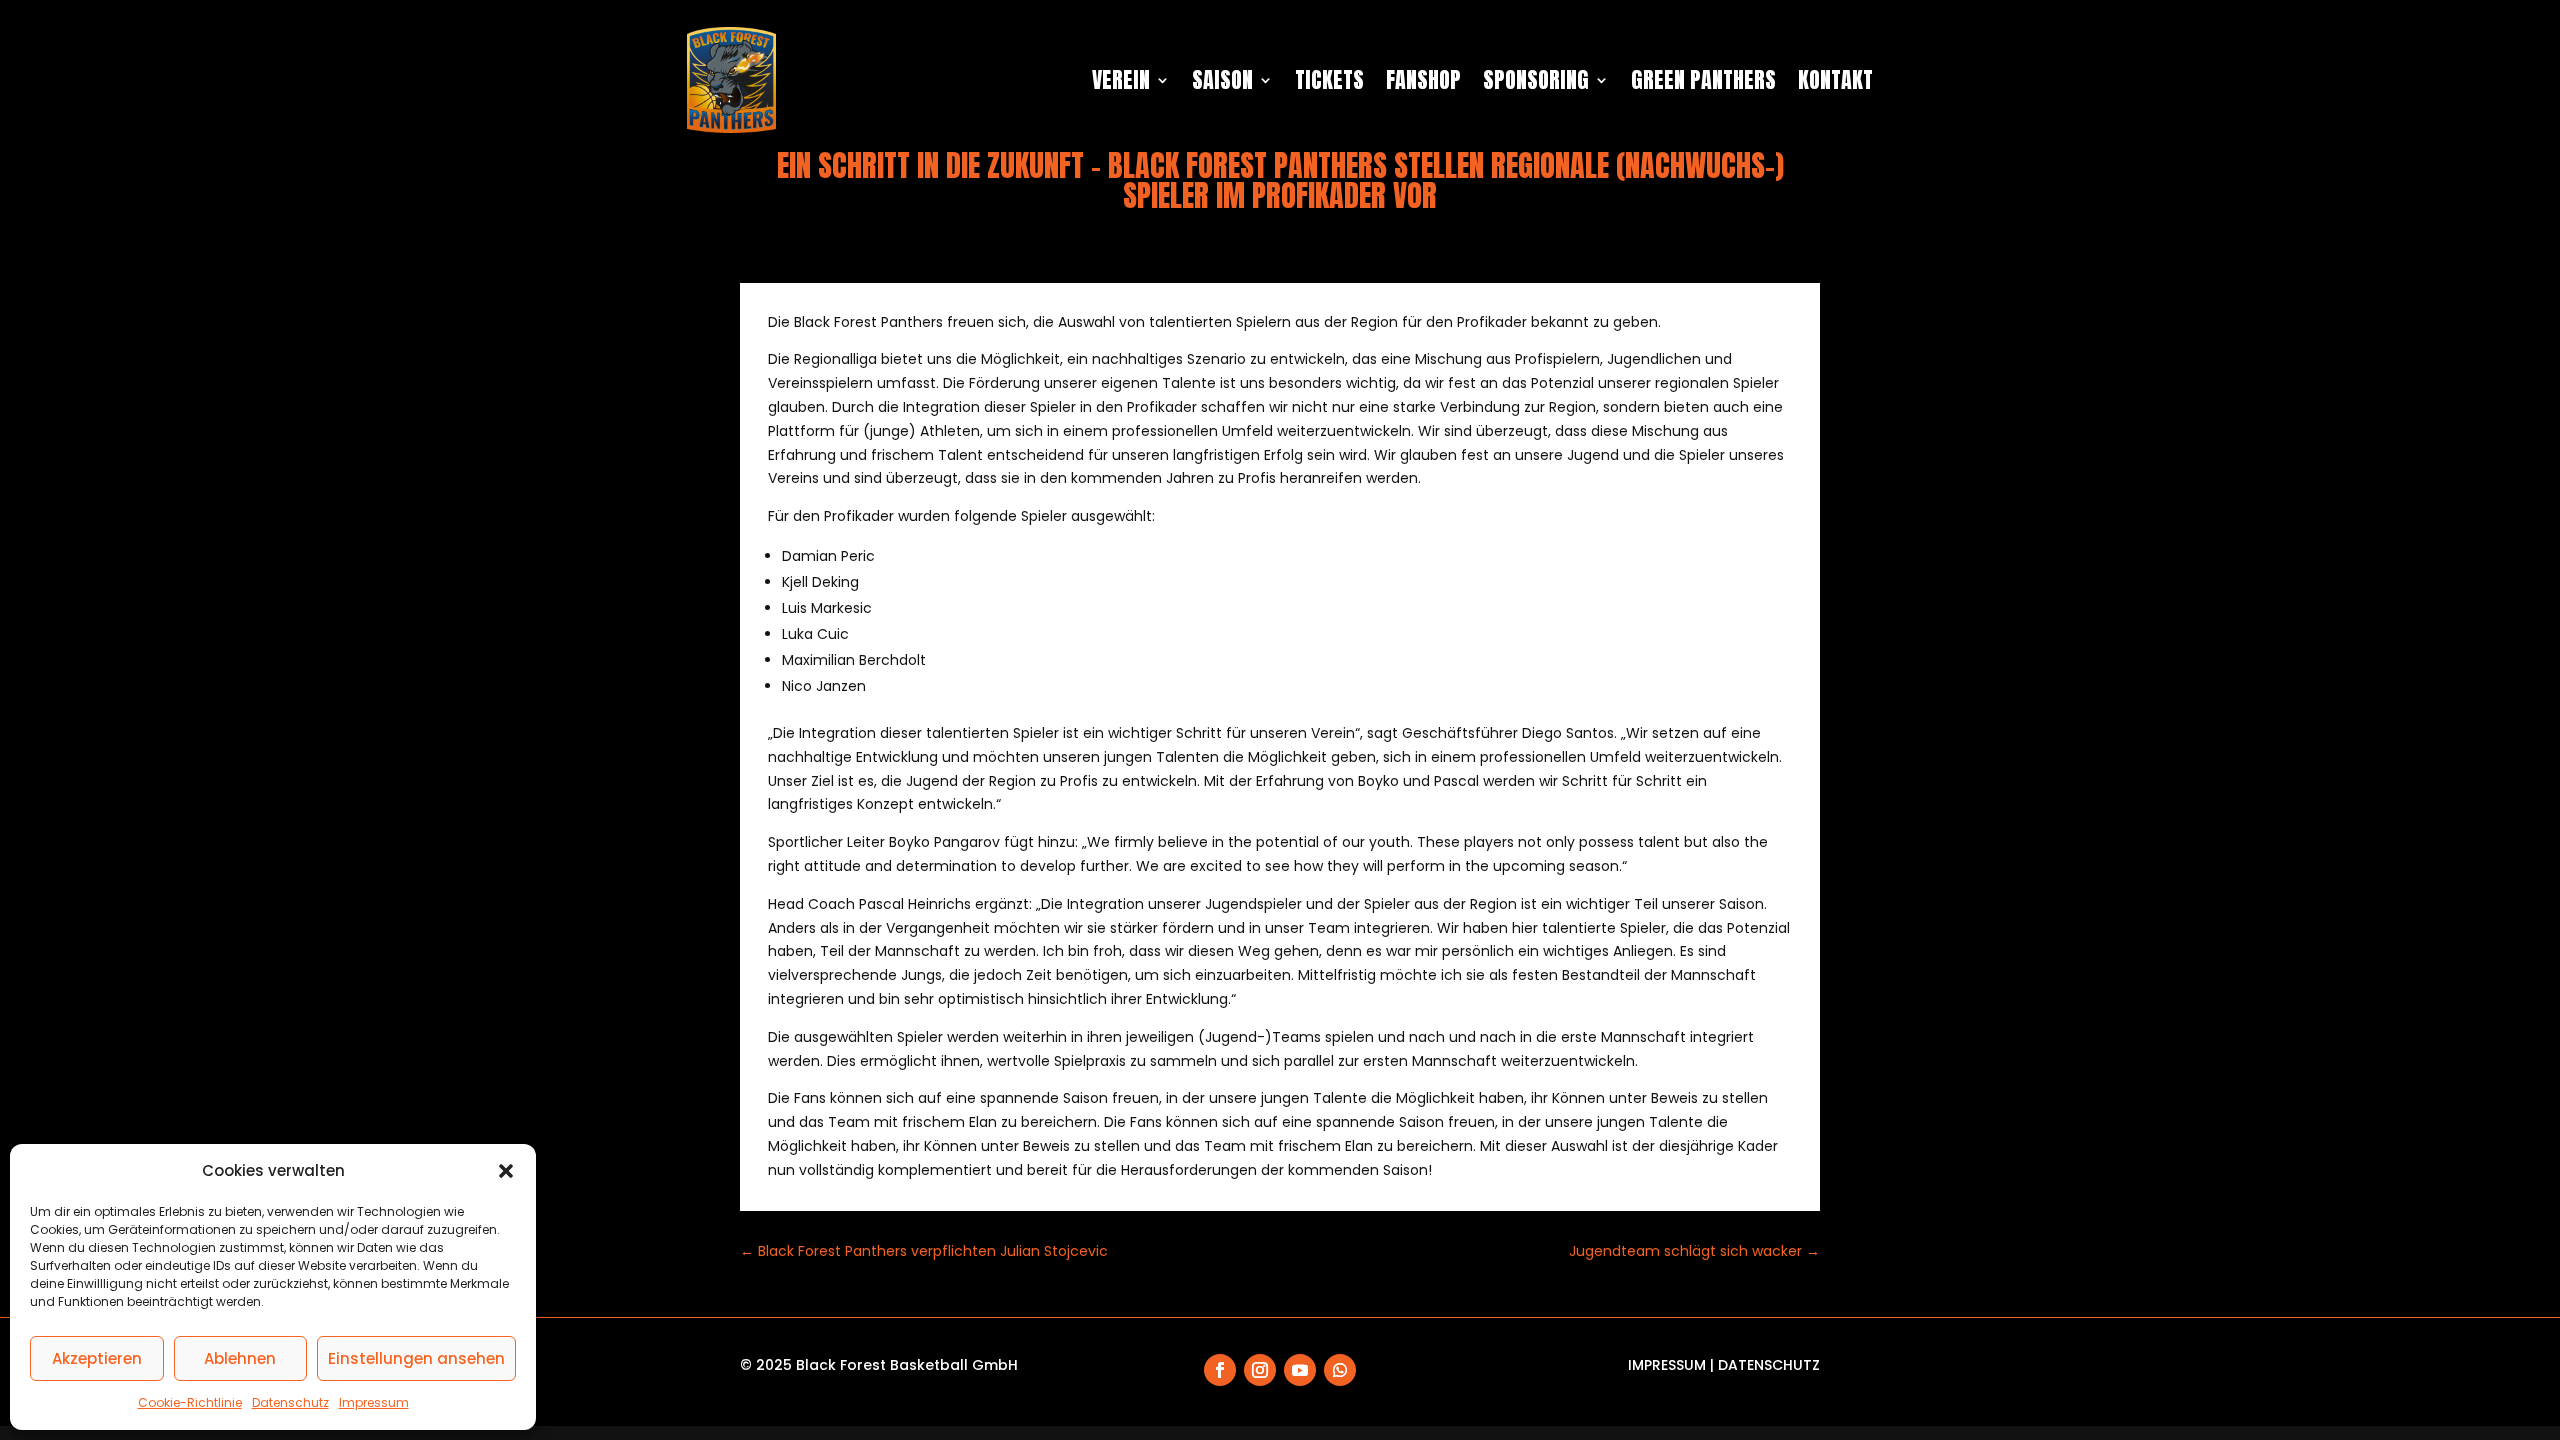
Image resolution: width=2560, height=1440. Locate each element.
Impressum (374, 1402)
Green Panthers (1703, 79)
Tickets (1329, 79)
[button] (506, 1171)
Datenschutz (290, 1402)
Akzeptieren (97, 1358)
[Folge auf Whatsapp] (1340, 1370)
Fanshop (1423, 79)
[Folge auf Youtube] (1300, 1370)
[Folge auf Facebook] (1220, 1370)
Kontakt (1835, 79)
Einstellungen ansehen (416, 1358)
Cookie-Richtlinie (190, 1402)
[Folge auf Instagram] (1260, 1370)
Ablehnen (240, 1358)
